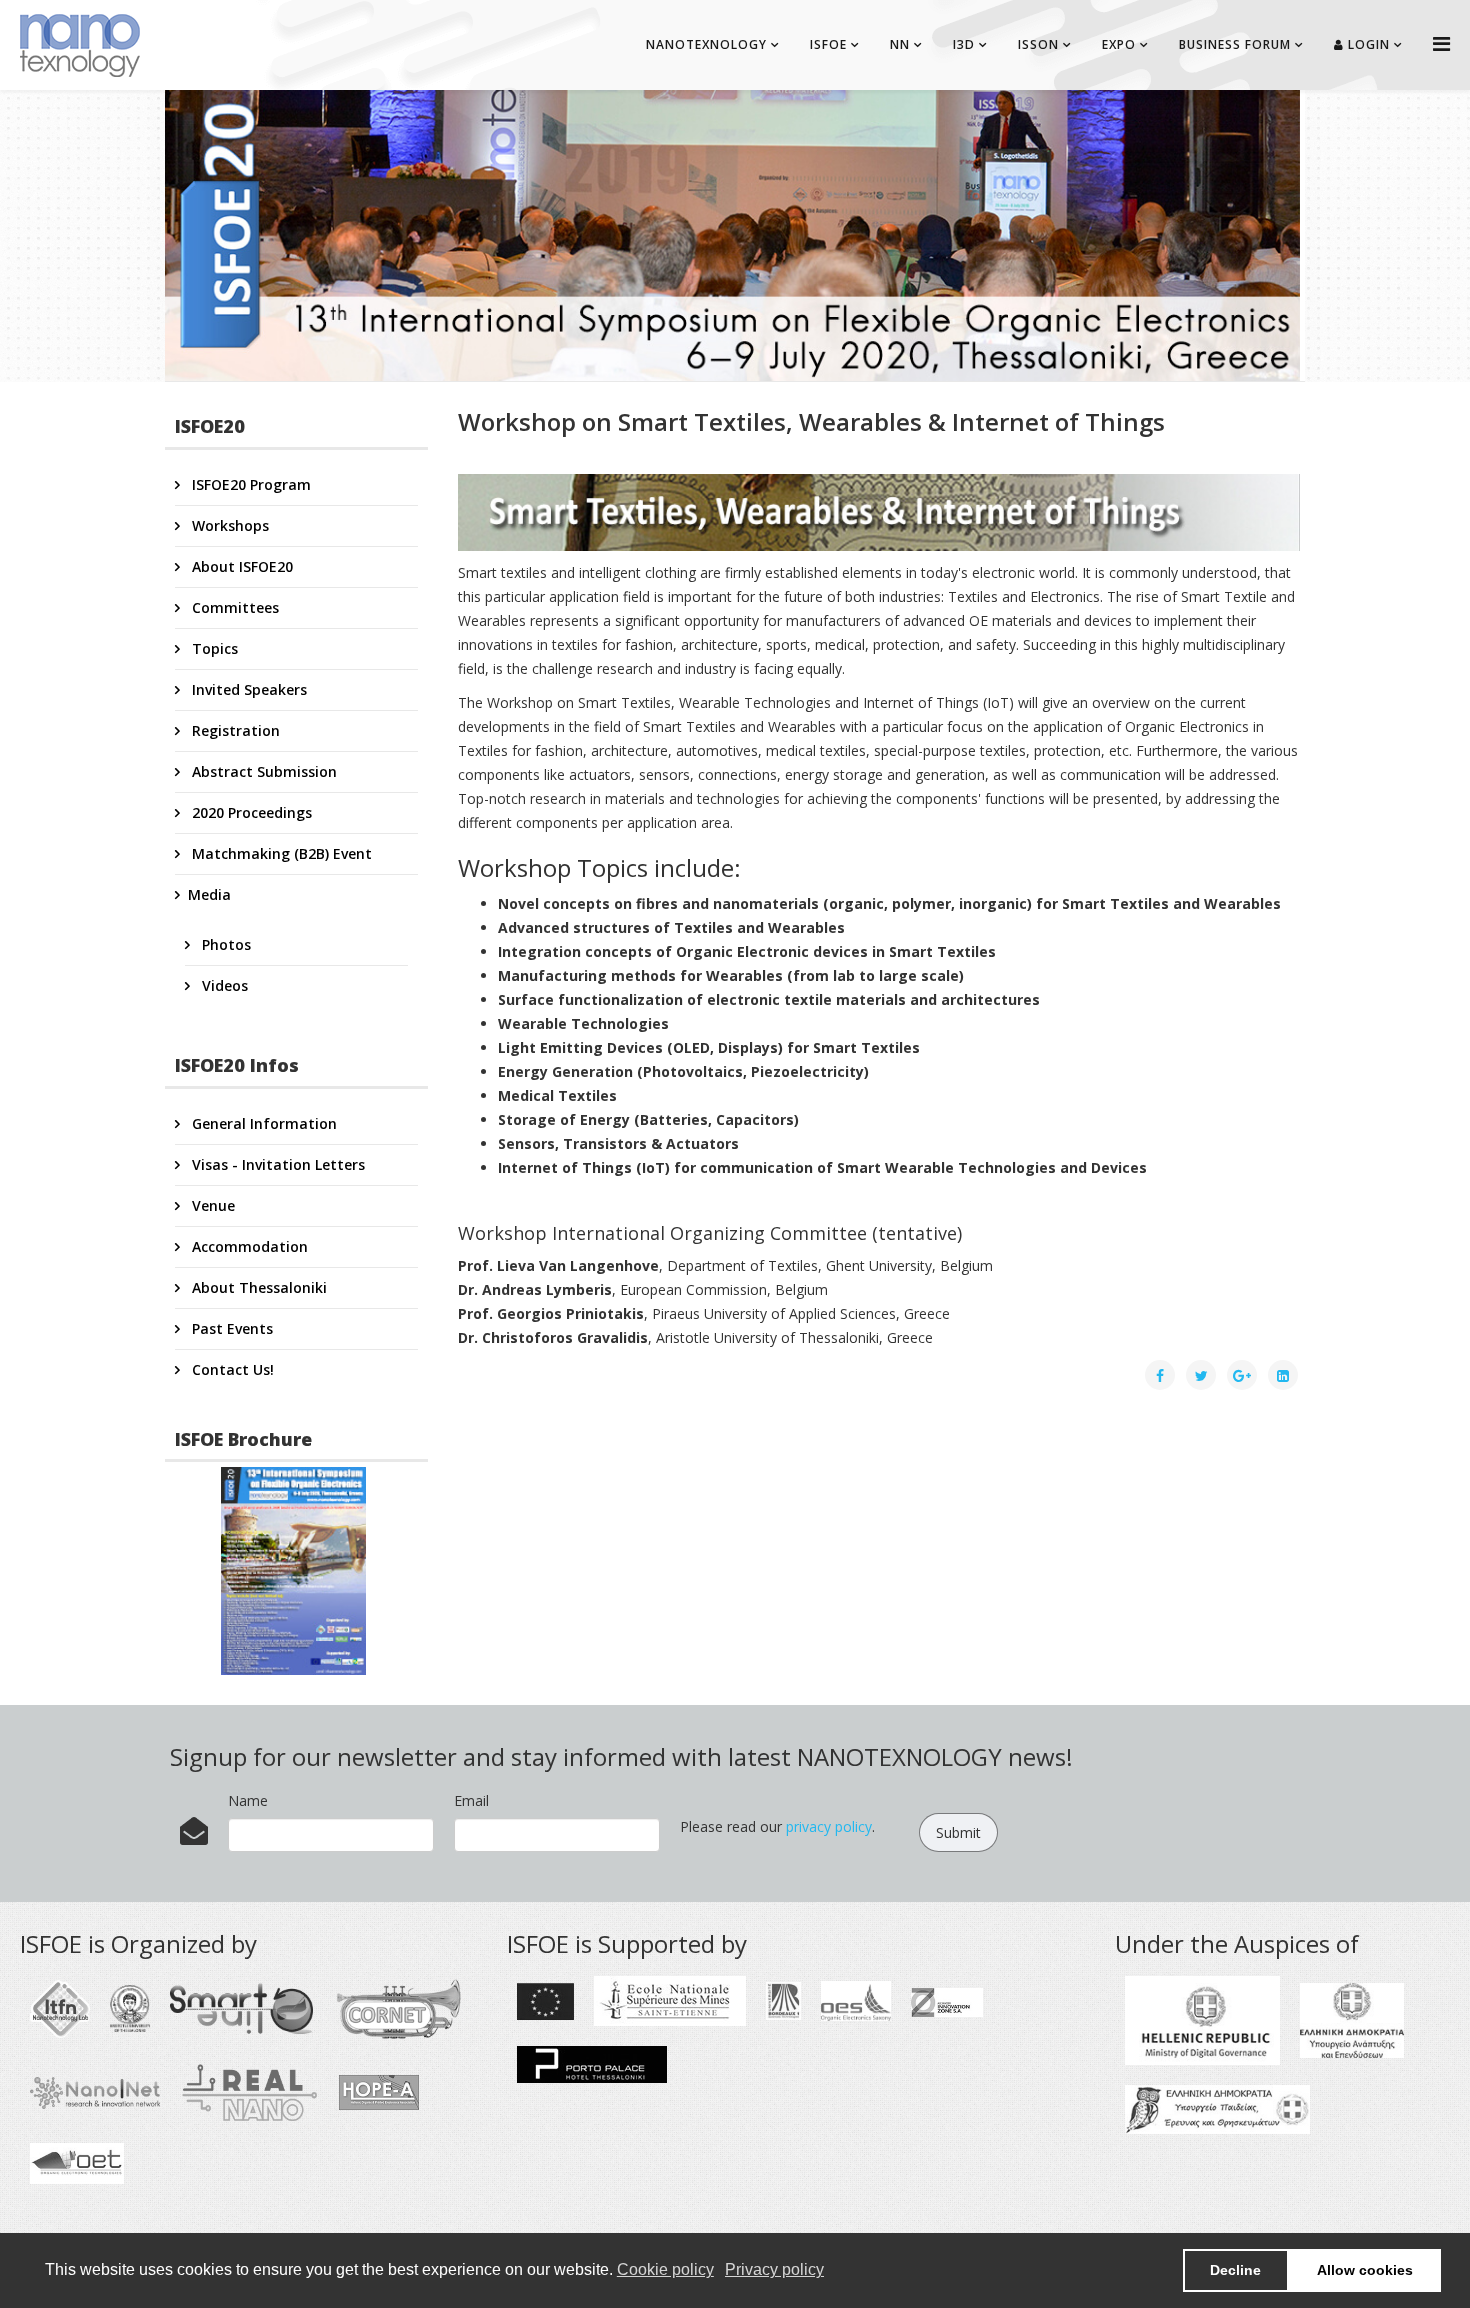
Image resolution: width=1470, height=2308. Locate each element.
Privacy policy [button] (774, 2269)
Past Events (230, 1328)
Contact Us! (231, 1369)
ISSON (1038, 44)
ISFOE (828, 44)
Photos (224, 944)
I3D (964, 44)
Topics (213, 648)
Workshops (228, 525)
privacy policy (829, 1826)
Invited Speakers (247, 689)
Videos (223, 985)
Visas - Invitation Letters (276, 1164)
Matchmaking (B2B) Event (280, 853)
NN (900, 44)
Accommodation (248, 1246)
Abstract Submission (262, 771)
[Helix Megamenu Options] (1441, 43)
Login (1367, 44)
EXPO (1119, 44)
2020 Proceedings (250, 812)
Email (471, 1800)
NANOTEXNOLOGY (706, 44)
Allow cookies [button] (1365, 2270)
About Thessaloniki (257, 1287)
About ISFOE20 (240, 566)
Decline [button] (1235, 2270)
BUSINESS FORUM (1235, 44)
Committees (233, 607)
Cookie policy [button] (665, 2269)
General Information (262, 1123)
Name (248, 1800)
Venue (211, 1205)
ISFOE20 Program (249, 484)
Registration (234, 730)
